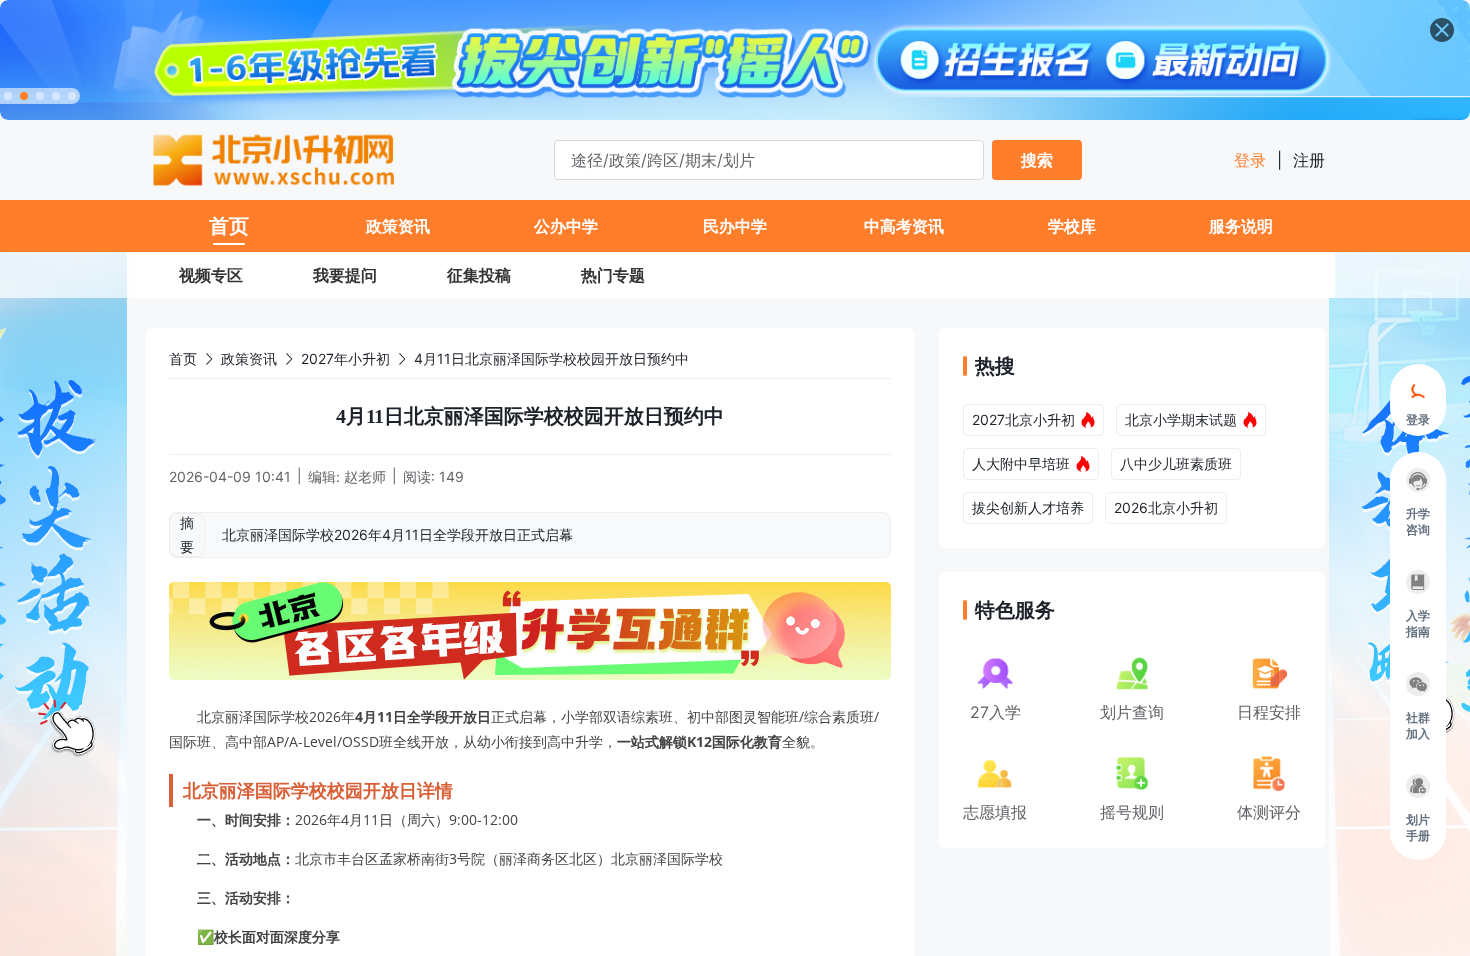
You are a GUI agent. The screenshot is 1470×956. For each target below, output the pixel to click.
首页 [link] (183, 358)
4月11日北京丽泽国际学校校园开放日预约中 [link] (551, 358)
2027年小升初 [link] (345, 358)
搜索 (1037, 160)
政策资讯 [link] (249, 358)
